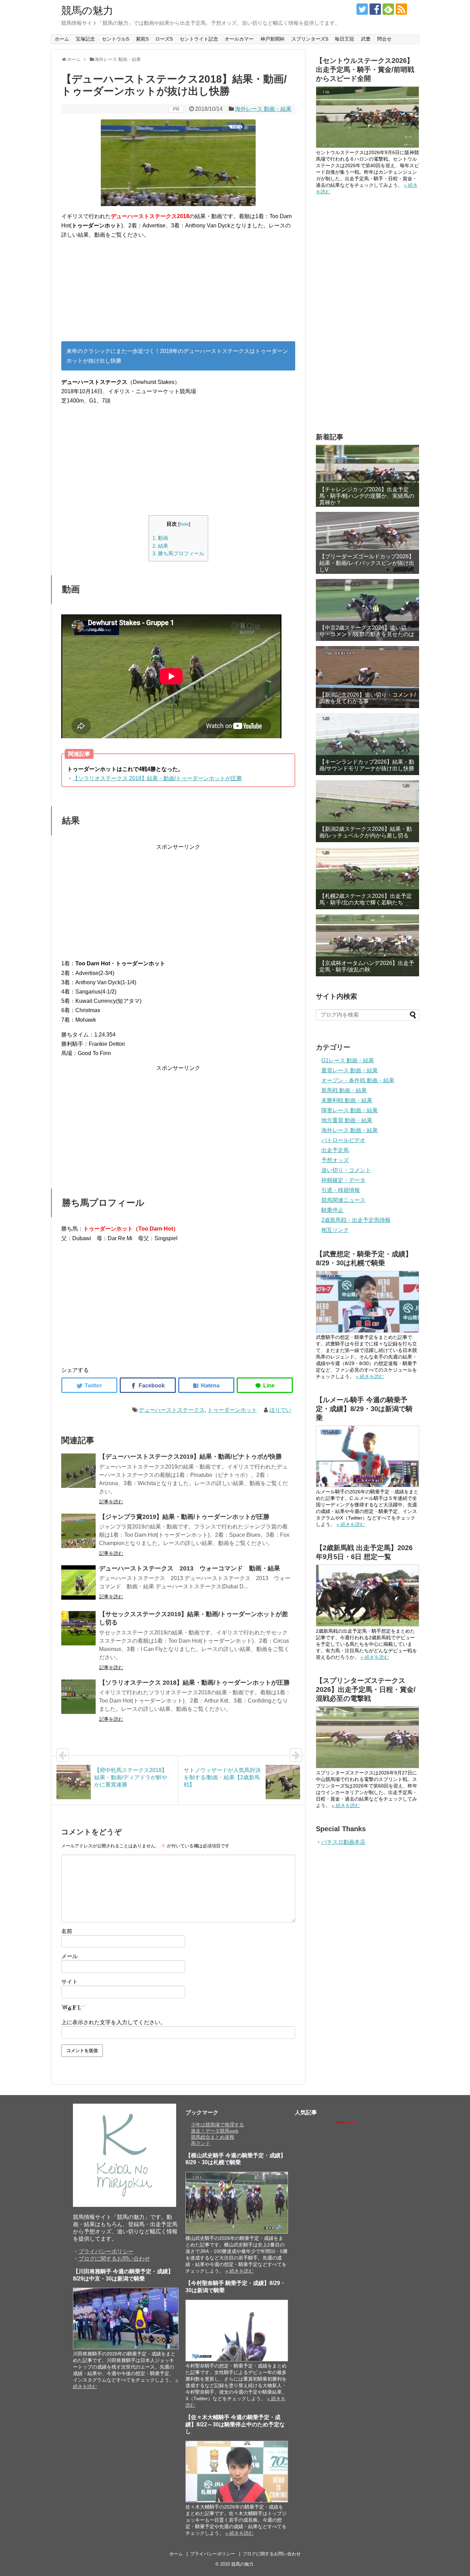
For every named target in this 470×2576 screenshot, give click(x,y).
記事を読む (111, 1502)
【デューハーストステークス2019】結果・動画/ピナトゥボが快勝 (190, 1457)
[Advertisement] (178, 293)
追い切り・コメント (346, 1170)
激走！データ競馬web (215, 2131)
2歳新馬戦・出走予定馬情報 (356, 1220)
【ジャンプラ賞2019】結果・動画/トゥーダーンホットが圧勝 (184, 1517)
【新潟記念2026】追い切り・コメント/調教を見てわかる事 (367, 698)
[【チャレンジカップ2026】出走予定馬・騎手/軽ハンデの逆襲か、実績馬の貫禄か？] (367, 476)
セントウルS (115, 39)
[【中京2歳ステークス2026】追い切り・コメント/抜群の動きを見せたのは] (367, 610)
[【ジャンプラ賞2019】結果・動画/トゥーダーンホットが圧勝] (78, 1531)
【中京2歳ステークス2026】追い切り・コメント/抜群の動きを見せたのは (367, 631)
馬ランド (201, 2143)
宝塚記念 (85, 39)
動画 (160, 538)
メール (70, 1956)
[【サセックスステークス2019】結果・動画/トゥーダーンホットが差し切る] (78, 1628)
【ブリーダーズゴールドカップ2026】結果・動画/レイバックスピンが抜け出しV (367, 563)
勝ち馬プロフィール (178, 553)
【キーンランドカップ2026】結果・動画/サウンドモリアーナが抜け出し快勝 (367, 765)
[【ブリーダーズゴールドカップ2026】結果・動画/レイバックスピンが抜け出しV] (367, 543)
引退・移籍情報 (341, 1190)
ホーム (62, 39)
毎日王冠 (344, 39)
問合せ (384, 39)
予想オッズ (335, 1160)
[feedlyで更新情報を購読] (388, 9)
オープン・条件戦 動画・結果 (358, 1080)
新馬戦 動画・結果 (344, 1090)
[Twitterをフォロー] (362, 9)
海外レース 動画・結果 (263, 109)
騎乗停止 (332, 1210)
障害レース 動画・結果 (350, 1110)
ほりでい (280, 1410)
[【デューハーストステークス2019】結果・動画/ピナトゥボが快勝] (78, 1471)
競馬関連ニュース (343, 1200)
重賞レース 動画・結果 (350, 1070)
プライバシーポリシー (106, 2251)
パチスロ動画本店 (343, 1842)
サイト (70, 1982)
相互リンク (335, 1230)
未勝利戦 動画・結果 (347, 1100)
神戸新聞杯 (273, 39)
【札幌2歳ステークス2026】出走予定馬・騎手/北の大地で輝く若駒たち (366, 899)
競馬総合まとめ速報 (213, 2137)
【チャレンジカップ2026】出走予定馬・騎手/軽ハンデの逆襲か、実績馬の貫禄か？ (367, 496)
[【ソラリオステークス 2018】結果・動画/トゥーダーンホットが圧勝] (78, 1697)
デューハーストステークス (172, 1410)
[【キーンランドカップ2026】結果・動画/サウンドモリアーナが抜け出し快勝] (367, 744)
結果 (160, 546)
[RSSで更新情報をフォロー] (401, 9)
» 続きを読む (370, 1376)
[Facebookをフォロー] (375, 9)
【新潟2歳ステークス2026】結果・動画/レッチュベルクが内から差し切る (366, 832)
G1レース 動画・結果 (348, 1060)
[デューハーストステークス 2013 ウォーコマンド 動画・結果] (78, 1582)
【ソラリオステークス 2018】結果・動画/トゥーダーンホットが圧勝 (157, 778)
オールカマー (239, 39)
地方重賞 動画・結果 (347, 1120)
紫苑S (142, 39)
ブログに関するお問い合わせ (114, 2259)
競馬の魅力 (87, 10)
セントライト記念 (199, 39)
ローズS (164, 39)
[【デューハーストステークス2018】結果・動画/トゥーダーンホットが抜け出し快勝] (206, 1385)
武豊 (366, 39)
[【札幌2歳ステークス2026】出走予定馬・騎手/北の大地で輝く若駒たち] (367, 878)
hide (184, 524)
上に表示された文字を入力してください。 (114, 2022)
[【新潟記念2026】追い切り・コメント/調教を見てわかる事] (367, 677)
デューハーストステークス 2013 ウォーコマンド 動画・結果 (190, 1568)
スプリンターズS (310, 39)
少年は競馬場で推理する (217, 2125)
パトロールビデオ (343, 1140)
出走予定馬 (335, 1150)
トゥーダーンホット (232, 1410)
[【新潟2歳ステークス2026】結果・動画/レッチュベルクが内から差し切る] (367, 811)
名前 (67, 1931)
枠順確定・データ (343, 1180)
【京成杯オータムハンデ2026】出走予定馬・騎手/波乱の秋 (367, 966)
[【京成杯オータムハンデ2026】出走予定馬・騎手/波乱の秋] (367, 945)
